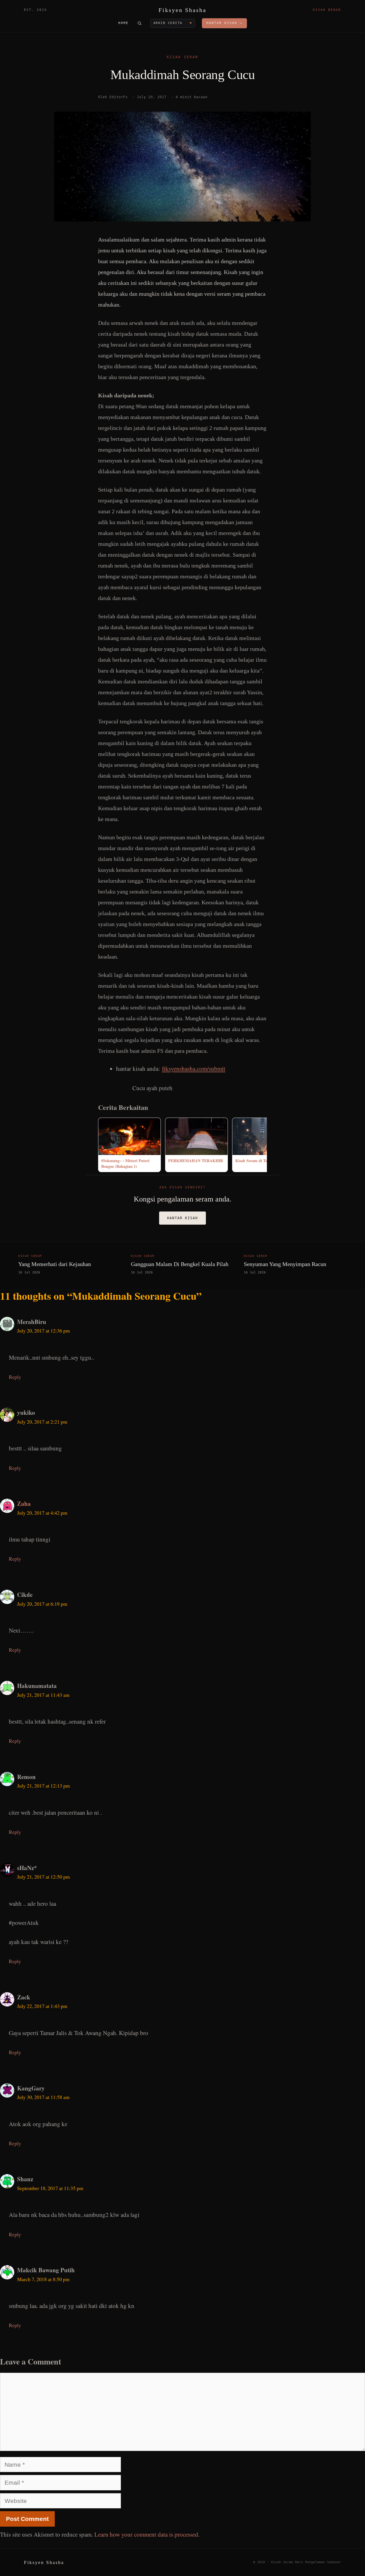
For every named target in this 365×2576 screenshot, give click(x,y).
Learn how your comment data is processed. (147, 2534)
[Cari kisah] (139, 23)
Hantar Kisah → (224, 23)
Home (123, 23)
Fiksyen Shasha (182, 10)
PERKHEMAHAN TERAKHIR (196, 1161)
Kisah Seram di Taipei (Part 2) (262, 1161)
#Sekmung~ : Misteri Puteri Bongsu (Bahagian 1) (125, 1163)
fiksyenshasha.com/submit (194, 1068)
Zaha (24, 1504)
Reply (15, 1377)
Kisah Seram (182, 57)
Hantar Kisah (182, 1218)
